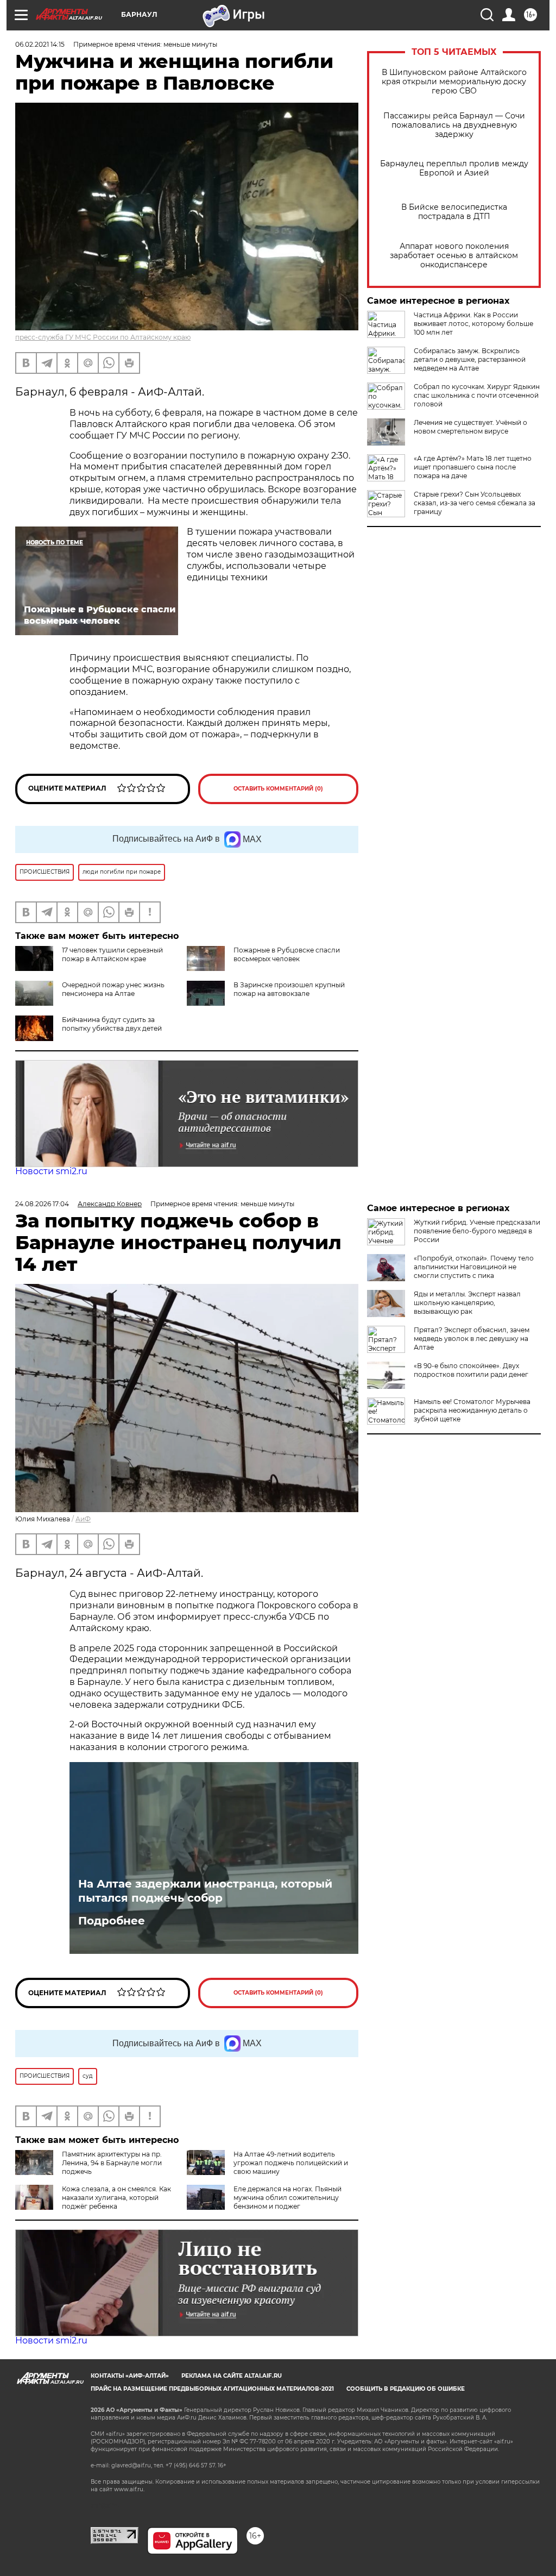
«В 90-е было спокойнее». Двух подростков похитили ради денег (471, 1370)
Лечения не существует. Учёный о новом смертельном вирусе (470, 427)
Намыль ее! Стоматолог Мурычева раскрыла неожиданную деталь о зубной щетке (472, 1410)
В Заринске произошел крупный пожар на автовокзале (289, 989)
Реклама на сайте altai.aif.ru (232, 2376)
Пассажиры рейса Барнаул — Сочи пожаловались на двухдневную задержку (454, 125)
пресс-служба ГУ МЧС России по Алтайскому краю (103, 337)
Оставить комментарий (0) (278, 789)
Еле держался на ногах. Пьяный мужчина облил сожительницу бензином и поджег (288, 2198)
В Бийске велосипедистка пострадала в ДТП (454, 212)
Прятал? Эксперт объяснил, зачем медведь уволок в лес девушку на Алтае (472, 1339)
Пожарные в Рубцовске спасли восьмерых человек (287, 954)
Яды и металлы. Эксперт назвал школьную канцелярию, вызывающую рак (467, 1303)
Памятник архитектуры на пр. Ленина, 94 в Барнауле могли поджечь (112, 2163)
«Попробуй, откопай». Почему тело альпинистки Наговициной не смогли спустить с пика (474, 1267)
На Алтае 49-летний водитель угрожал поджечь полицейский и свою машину (291, 2163)
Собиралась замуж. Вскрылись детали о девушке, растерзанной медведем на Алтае (470, 359)
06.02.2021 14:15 (40, 44)
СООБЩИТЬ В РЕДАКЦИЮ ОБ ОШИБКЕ (406, 2389)
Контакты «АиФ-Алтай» (130, 2376)
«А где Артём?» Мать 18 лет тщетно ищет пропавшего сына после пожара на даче (473, 467)
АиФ (83, 1519)
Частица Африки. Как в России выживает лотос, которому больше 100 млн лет (473, 324)
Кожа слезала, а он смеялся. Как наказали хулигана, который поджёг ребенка (116, 2198)
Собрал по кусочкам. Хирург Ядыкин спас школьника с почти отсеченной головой (477, 395)
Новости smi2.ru (51, 1171)
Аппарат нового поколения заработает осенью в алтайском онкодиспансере (454, 256)
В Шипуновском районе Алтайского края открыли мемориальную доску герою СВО (454, 82)
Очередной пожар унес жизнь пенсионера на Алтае (113, 989)
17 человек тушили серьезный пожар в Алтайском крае (112, 954)
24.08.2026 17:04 (42, 1204)
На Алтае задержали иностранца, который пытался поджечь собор (205, 1891)
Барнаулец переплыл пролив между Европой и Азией (454, 168)
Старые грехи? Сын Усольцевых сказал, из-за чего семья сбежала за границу (475, 503)
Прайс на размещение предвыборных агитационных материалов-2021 (212, 2389)
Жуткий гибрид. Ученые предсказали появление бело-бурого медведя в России (477, 1231)
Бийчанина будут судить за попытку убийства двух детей (112, 1024)
